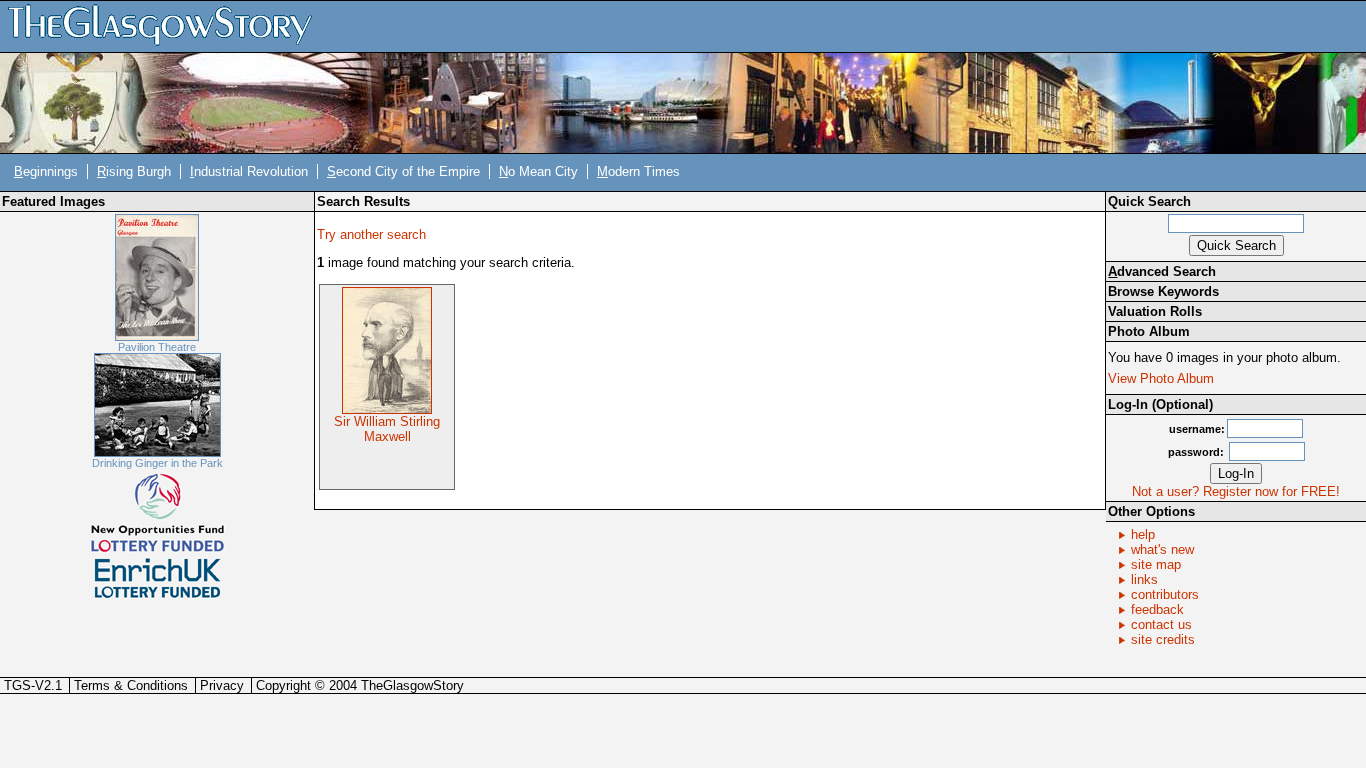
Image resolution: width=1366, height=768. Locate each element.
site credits (1163, 639)
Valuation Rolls (1155, 311)
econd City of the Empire (403, 171)
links (1144, 579)
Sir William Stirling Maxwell (387, 429)
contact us (1161, 624)
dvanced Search (1162, 271)
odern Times (638, 171)
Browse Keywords (1163, 291)
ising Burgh (134, 171)
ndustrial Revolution (249, 171)
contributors (1165, 594)
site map (1156, 564)
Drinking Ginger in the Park (157, 463)
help (1143, 534)
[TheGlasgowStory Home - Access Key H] (167, 25)
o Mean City (538, 171)
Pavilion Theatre (157, 347)
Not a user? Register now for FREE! (1236, 491)
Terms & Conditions (131, 685)
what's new (1162, 549)
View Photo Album (1161, 378)
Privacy (222, 685)
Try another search (371, 234)
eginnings (46, 171)
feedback (1157, 609)
